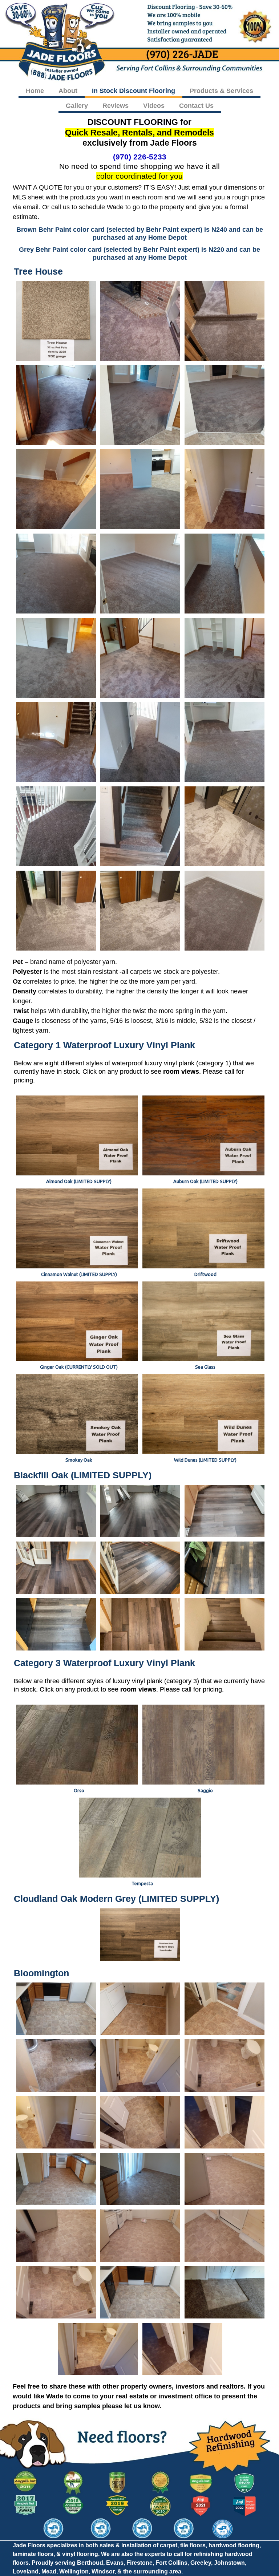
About (68, 91)
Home (35, 91)
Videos (154, 106)
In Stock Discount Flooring (134, 91)
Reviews (116, 106)
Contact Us (196, 106)
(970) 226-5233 (140, 157)
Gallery (77, 106)
